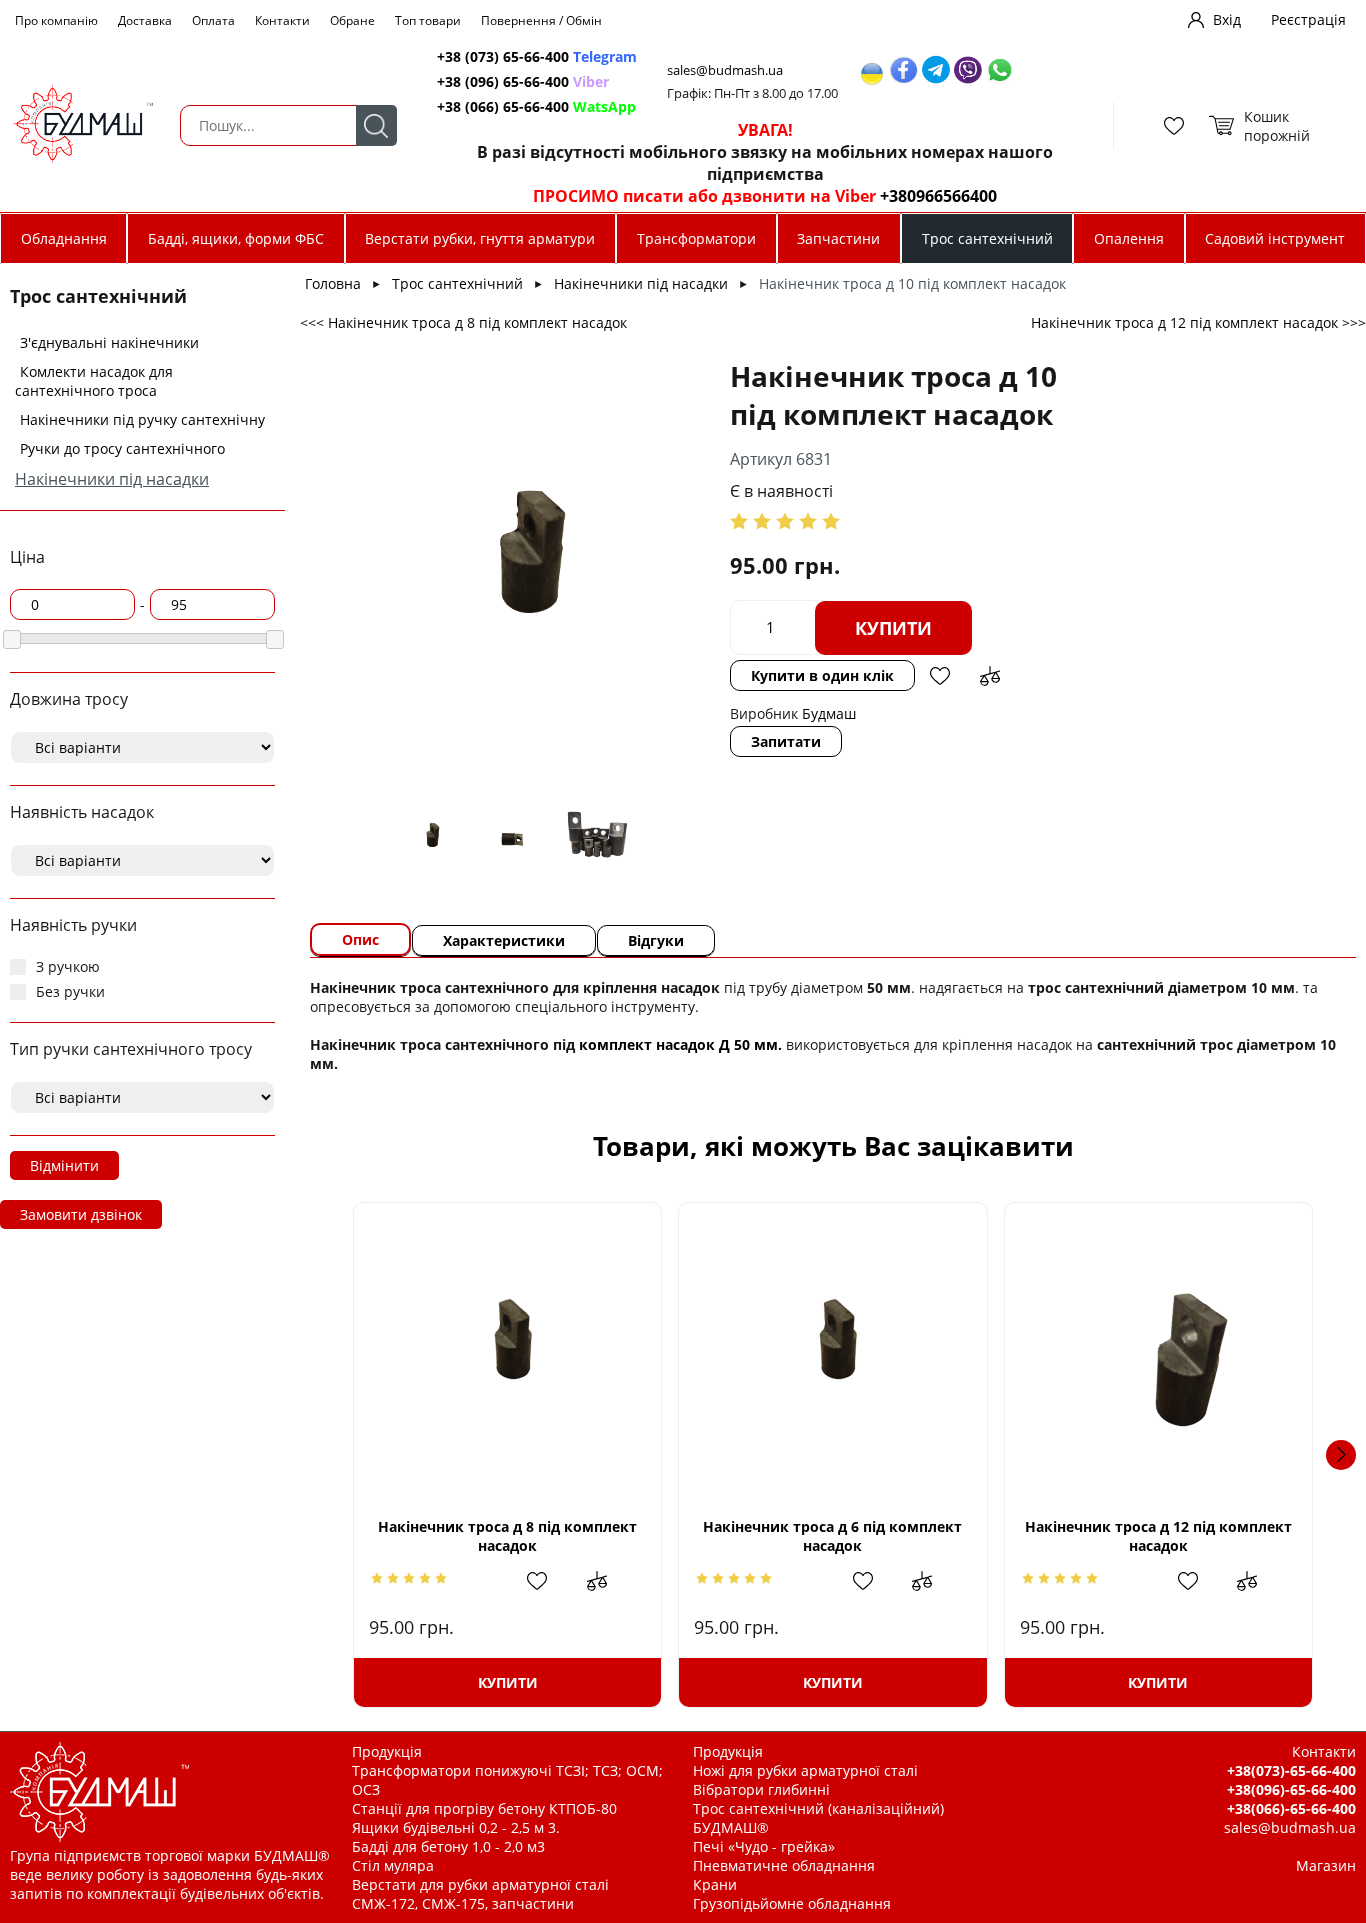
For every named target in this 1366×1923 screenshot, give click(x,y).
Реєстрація (1308, 19)
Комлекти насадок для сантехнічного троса (94, 381)
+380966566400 (938, 196)
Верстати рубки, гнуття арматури (480, 238)
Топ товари (428, 20)
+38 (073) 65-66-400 (537, 56)
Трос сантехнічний (987, 238)
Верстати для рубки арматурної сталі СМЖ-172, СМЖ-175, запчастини (480, 1894)
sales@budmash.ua (725, 70)
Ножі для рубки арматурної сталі (805, 1770)
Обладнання (64, 238)
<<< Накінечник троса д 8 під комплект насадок (463, 322)
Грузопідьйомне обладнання (792, 1903)
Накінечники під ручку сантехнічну (142, 419)
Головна (333, 283)
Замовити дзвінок (81, 1214)
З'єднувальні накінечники (109, 342)
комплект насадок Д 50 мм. (680, 1044)
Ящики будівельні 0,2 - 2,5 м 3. (456, 1827)
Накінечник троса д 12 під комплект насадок (1158, 1536)
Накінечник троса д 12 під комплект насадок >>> (1198, 322)
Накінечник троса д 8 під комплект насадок (507, 1536)
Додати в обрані (940, 676)
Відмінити (64, 1165)
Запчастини (838, 238)
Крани (715, 1884)
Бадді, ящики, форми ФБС (236, 238)
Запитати (786, 741)
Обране (352, 20)
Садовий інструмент (1275, 238)
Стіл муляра (393, 1865)
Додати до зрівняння (990, 676)
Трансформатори (696, 238)
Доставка (145, 20)
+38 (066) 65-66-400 (536, 106)
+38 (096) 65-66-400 (523, 81)
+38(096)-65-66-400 (1291, 1789)
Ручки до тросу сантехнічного (122, 448)
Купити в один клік (822, 675)
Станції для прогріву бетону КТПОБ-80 (484, 1808)
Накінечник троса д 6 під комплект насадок (832, 1536)
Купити (893, 628)
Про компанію (56, 20)
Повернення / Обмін (541, 20)
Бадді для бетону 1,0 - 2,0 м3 (448, 1846)
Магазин (1326, 1865)
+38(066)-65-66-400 (1291, 1808)
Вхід (1227, 19)
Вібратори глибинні (761, 1789)
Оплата (213, 20)
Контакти (282, 20)
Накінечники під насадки (112, 479)
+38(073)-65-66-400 (1291, 1770)
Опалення (1129, 238)
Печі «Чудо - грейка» (764, 1846)
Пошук (376, 125)
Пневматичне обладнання (784, 1865)
